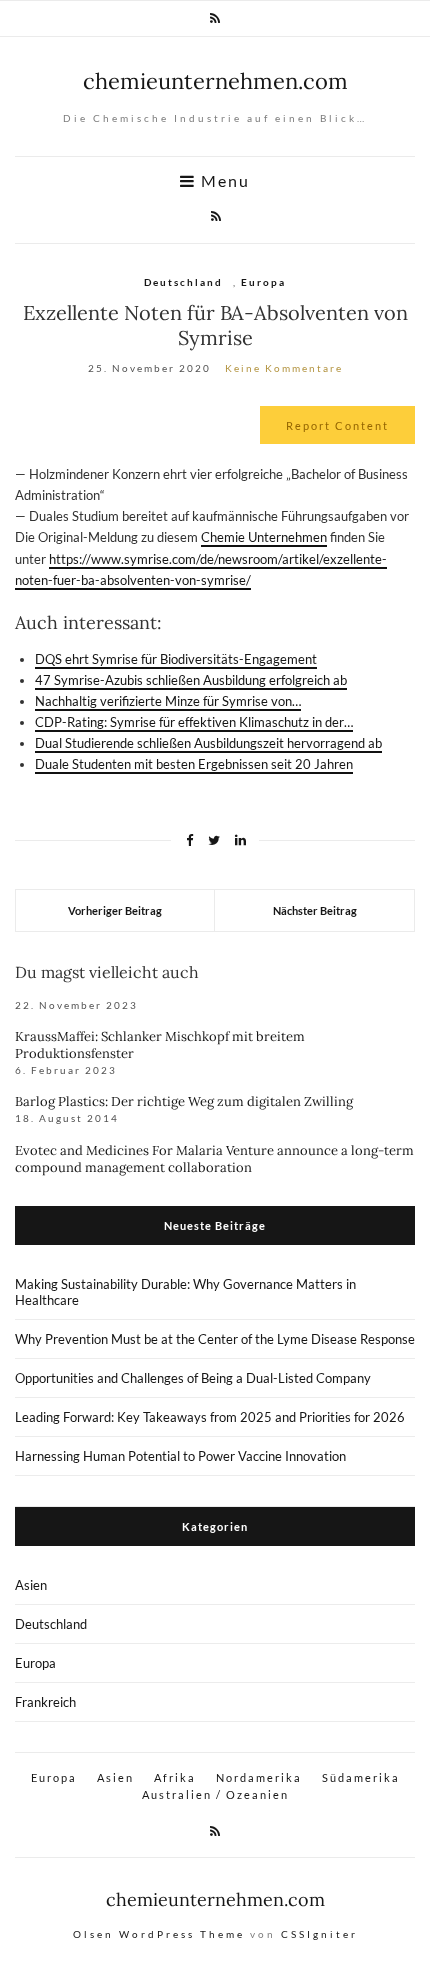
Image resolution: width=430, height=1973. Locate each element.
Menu (223, 181)
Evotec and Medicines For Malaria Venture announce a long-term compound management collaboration (214, 1159)
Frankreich (45, 1702)
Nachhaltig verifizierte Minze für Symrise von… (168, 701)
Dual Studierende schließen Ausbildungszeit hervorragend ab (208, 743)
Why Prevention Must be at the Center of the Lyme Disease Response (215, 1339)
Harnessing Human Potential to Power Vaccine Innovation (180, 1456)
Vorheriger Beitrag (115, 910)
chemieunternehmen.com (215, 81)
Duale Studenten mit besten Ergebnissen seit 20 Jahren (194, 764)
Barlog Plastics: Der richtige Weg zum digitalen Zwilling (184, 1101)
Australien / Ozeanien (215, 1794)
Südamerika (361, 1777)
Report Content (337, 425)
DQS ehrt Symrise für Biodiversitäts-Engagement (176, 659)
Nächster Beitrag (315, 910)
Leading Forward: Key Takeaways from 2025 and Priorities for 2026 (210, 1417)
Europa (263, 282)
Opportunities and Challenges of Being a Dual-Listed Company (193, 1378)
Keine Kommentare (284, 368)
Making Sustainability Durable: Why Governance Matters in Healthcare (185, 1292)
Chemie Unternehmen (264, 537)
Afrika (175, 1777)
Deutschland (183, 282)
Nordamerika (259, 1777)
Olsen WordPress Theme (159, 1934)
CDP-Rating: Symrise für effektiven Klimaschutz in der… (194, 722)
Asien (31, 1585)
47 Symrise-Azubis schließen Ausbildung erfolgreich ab (191, 680)
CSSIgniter (319, 1934)
